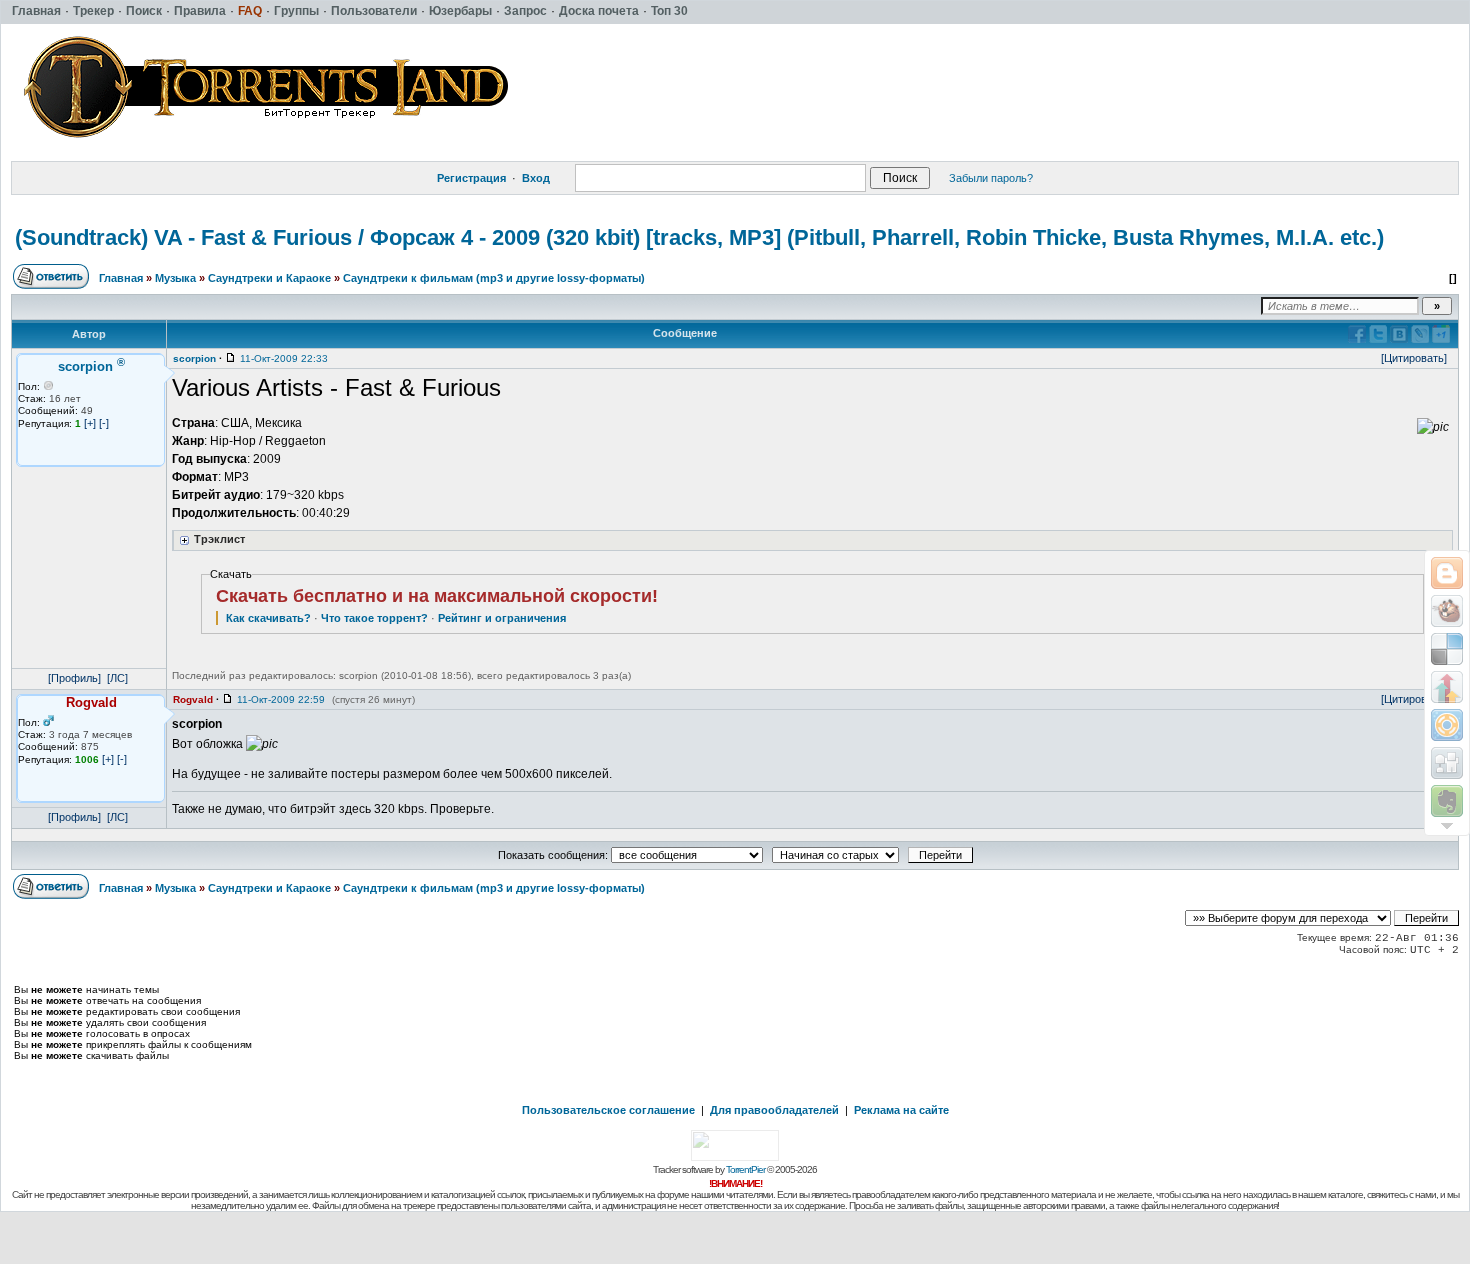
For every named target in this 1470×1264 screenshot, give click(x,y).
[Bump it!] (1447, 687)
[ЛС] (117, 678)
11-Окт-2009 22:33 (284, 358)
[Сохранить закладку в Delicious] (1447, 649)
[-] (104, 423)
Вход (536, 178)
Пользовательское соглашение (608, 1110)
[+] (90, 423)
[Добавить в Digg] (1447, 763)
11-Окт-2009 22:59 (281, 699)
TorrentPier (745, 1169)
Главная (121, 278)
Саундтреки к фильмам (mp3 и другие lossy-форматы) (494, 278)
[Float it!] (1447, 725)
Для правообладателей (774, 1110)
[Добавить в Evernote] (1447, 801)
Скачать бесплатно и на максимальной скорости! (437, 596)
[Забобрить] (1447, 611)
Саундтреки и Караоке (269, 278)
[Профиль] (74, 678)
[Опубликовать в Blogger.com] (1447, 573)
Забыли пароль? (991, 178)
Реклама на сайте (901, 1110)
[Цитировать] (1414, 358)
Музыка (175, 278)
